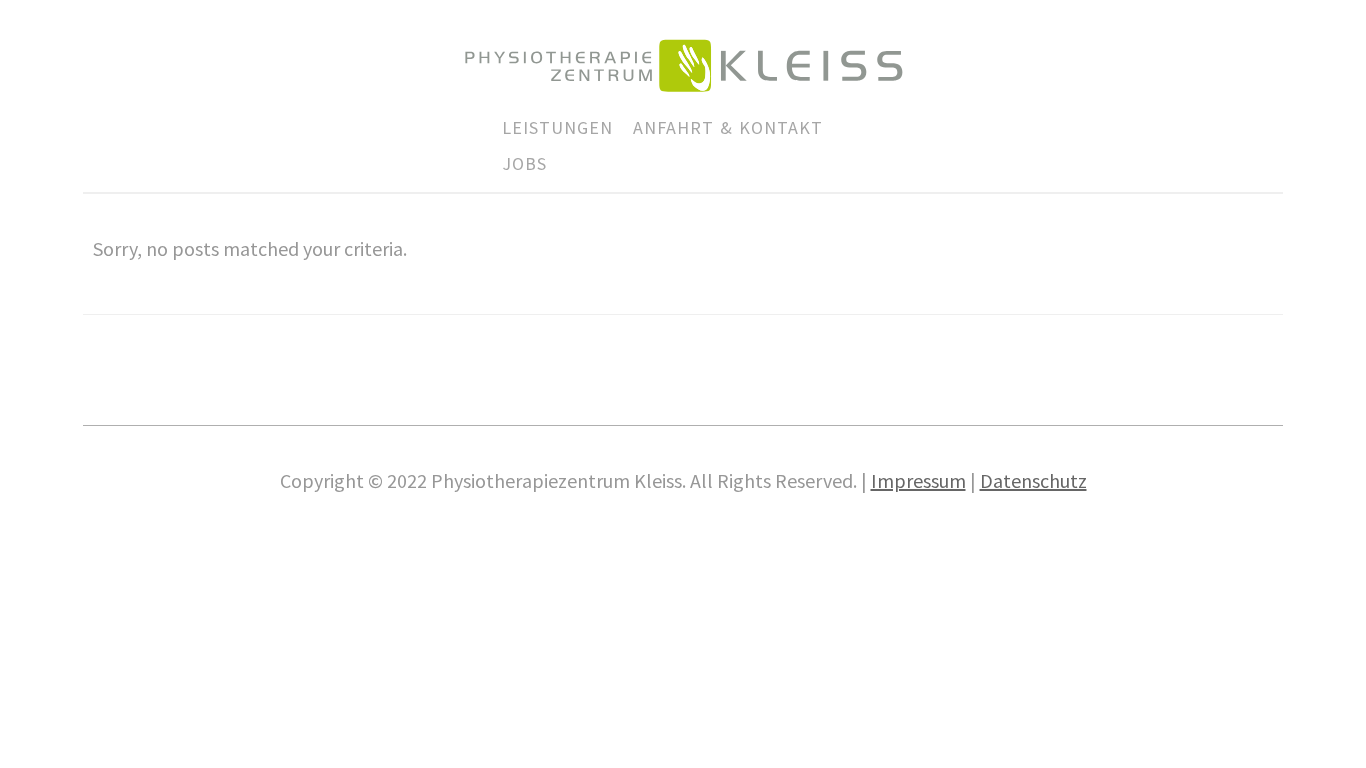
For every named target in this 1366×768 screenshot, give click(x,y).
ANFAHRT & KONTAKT (728, 127)
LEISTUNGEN (557, 127)
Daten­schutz (1033, 480)
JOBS (524, 163)
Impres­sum (918, 480)
